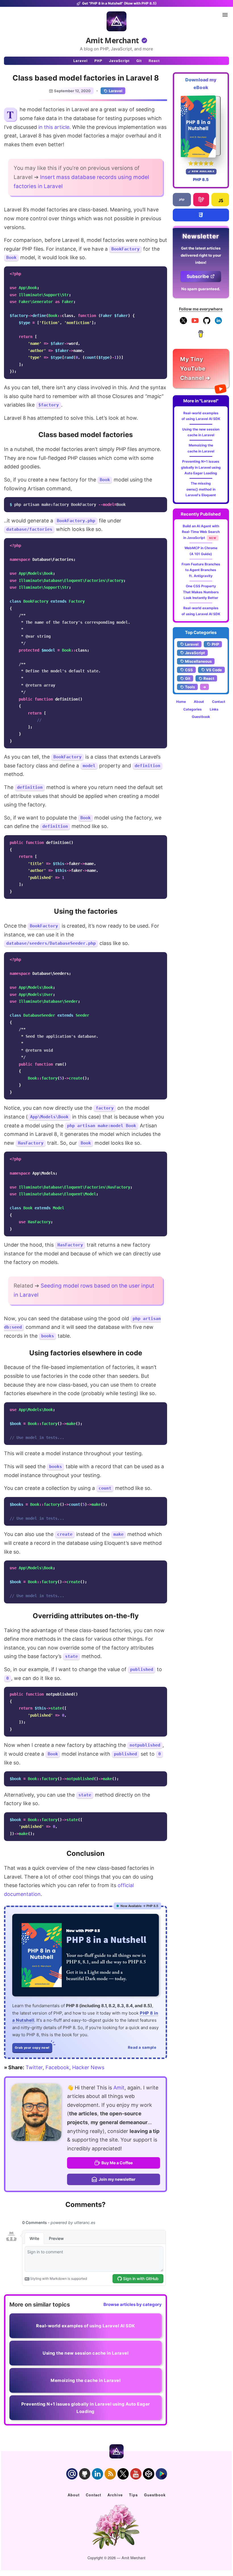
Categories (193, 709)
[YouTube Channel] (195, 323)
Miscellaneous (198, 661)
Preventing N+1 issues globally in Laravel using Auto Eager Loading (201, 467)
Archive (115, 2495)
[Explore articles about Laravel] (201, 200)
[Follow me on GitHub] (207, 323)
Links (214, 709)
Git (139, 61)
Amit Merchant (112, 40)
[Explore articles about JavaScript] (220, 200)
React (154, 61)
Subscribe (198, 276)
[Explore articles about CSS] (201, 215)
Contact (219, 702)
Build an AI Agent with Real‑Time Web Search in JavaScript (201, 532)
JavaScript (119, 61)
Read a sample (142, 2047)
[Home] (116, 21)
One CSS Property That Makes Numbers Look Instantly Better (201, 592)
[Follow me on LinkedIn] (218, 323)
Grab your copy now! (32, 2048)
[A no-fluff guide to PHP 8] (86, 1955)
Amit (119, 2088)
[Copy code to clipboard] (161, 272)
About (199, 702)
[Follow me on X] (183, 323)
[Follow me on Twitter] (36, 2112)
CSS (189, 670)
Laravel (80, 61)
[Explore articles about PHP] (182, 200)
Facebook (57, 2067)
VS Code (214, 670)
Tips (133, 2495)
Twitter (34, 2067)
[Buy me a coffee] (201, 336)
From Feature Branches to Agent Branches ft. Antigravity (201, 570)
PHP (98, 61)
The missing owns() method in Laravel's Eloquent (201, 489)
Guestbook (201, 717)
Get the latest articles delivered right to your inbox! (201, 255)
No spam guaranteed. (201, 289)
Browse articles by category (133, 2304)
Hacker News (88, 2067)
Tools (190, 687)
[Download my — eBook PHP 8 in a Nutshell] (201, 126)
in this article (54, 127)
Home (181, 702)
